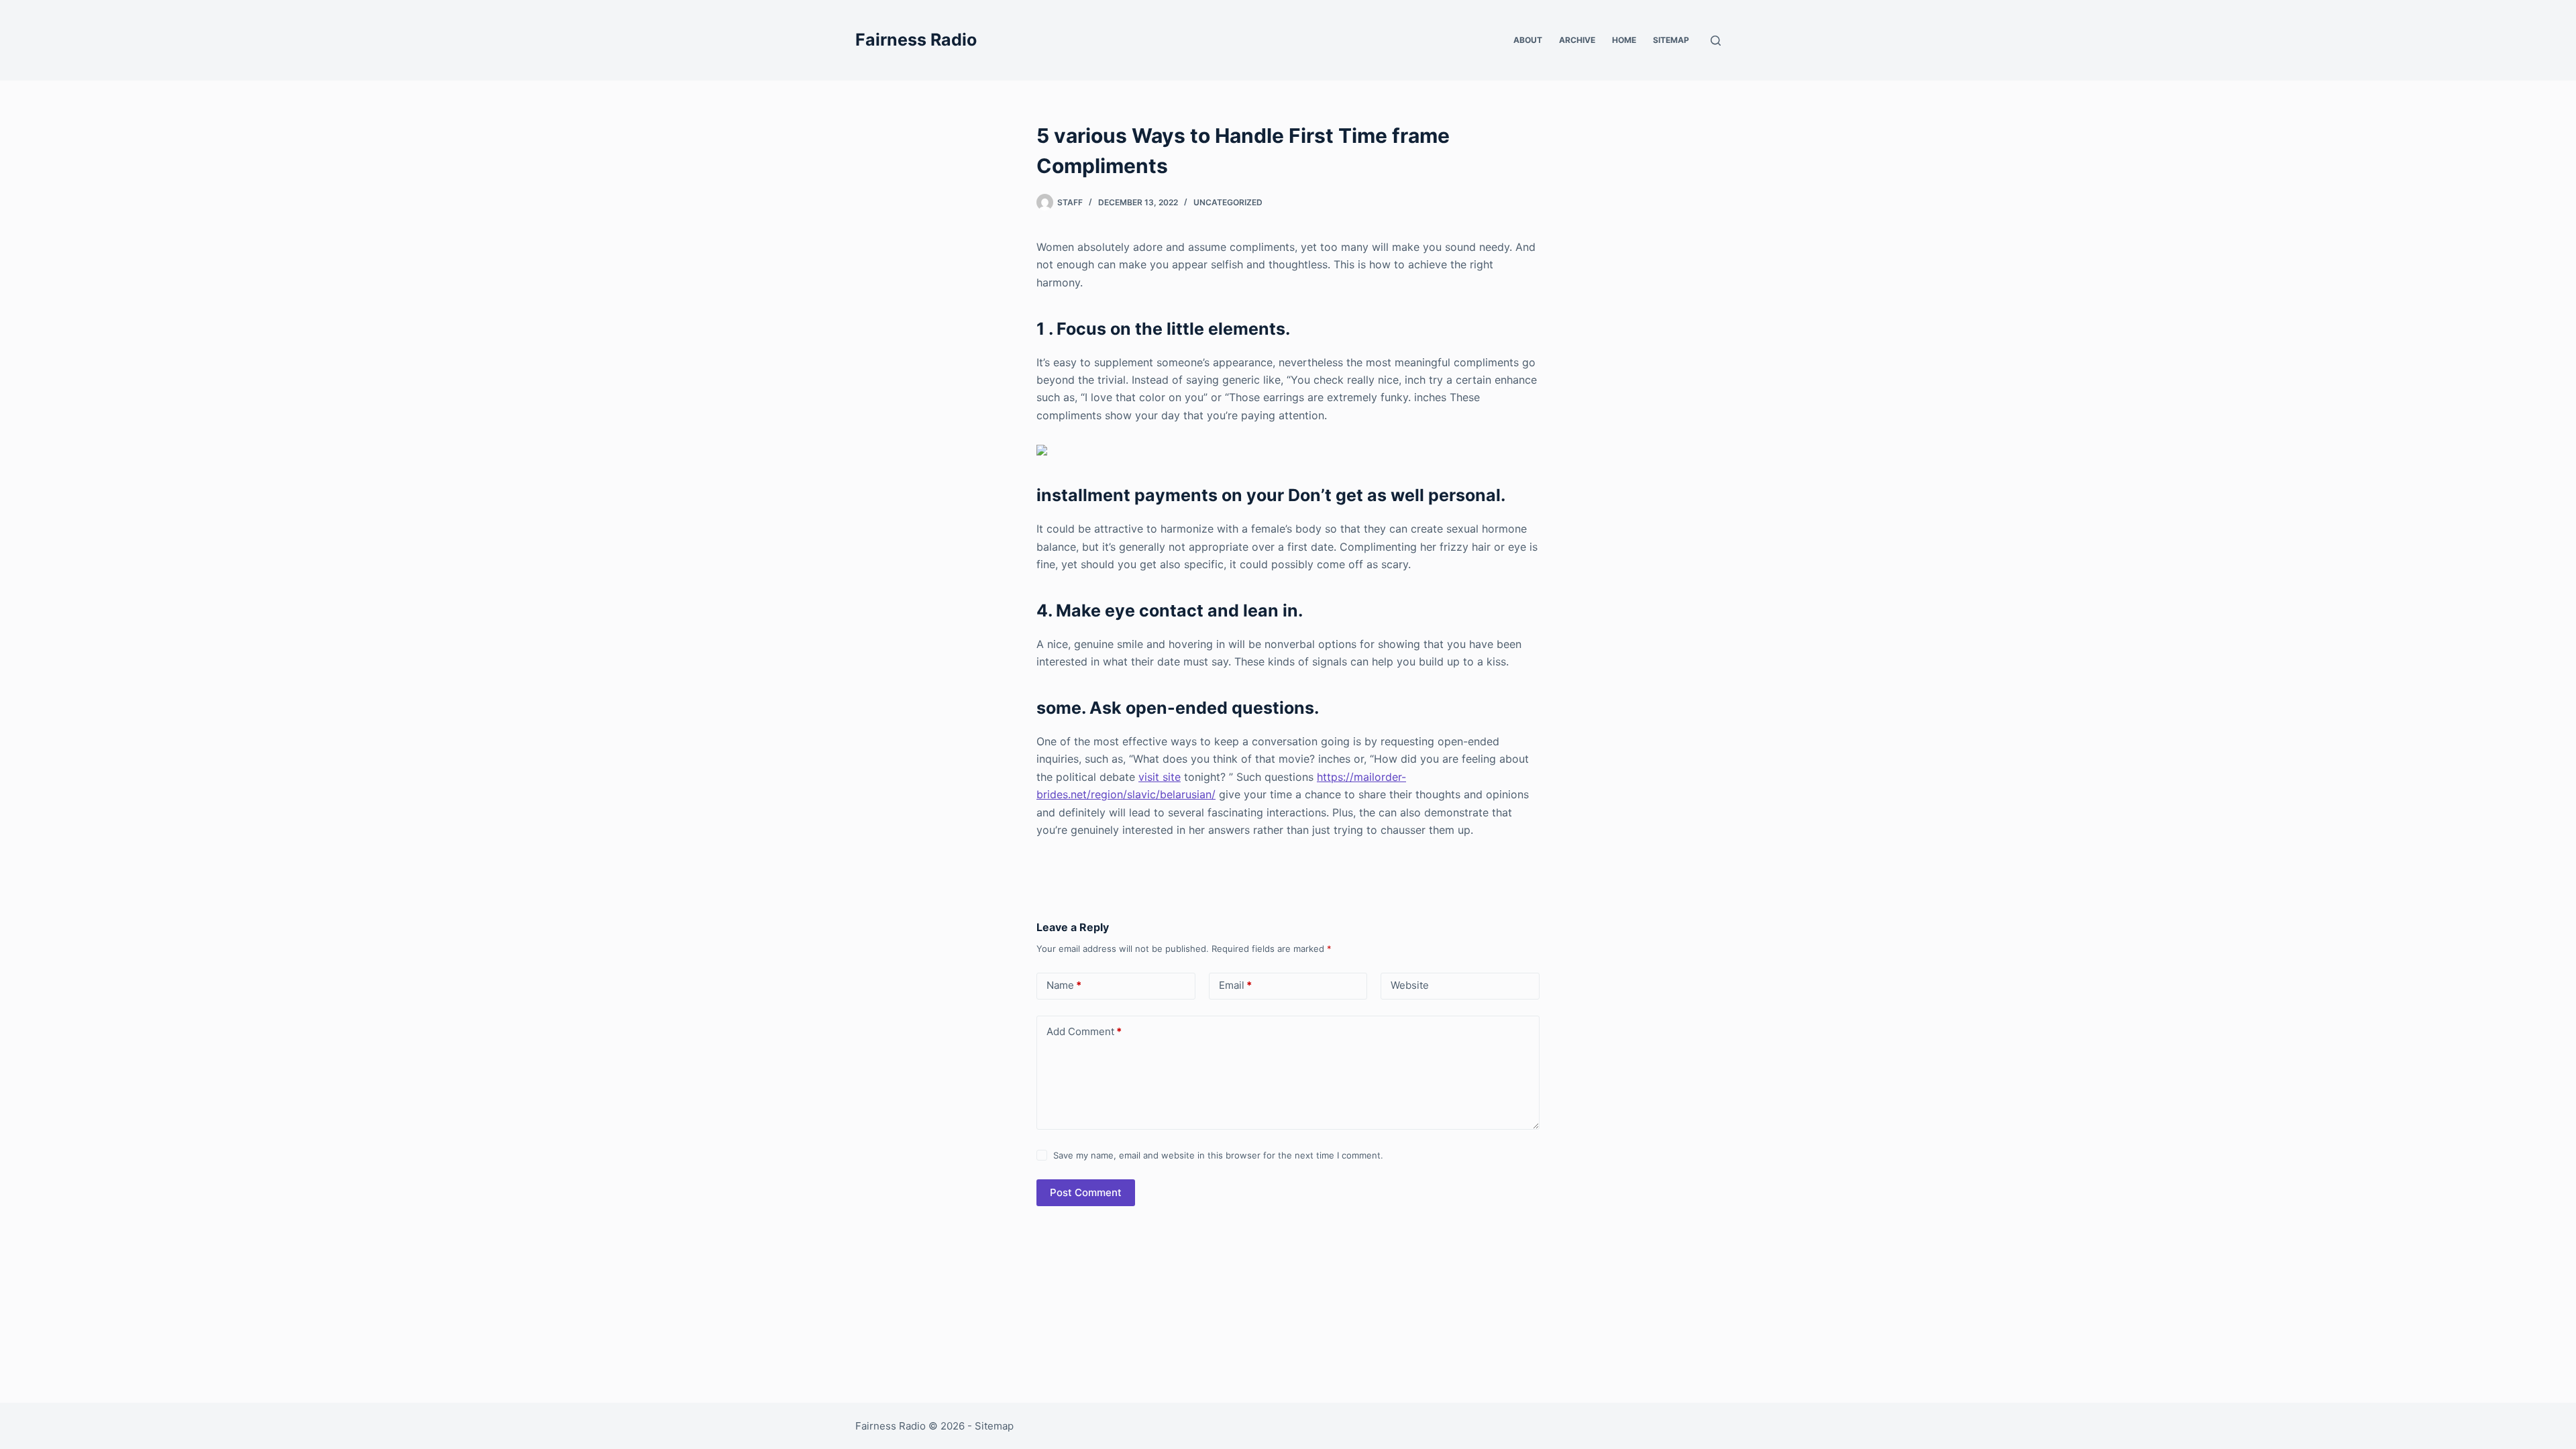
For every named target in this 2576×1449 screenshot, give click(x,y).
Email (1235, 985)
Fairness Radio (916, 40)
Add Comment (1084, 1031)
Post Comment (1086, 1192)
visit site (1160, 777)
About (1528, 40)
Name (1064, 985)
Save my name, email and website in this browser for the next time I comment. (1218, 1155)
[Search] (1716, 41)
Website (1410, 985)
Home (1624, 40)
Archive (1577, 40)
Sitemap (1671, 40)
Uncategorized (1228, 202)
